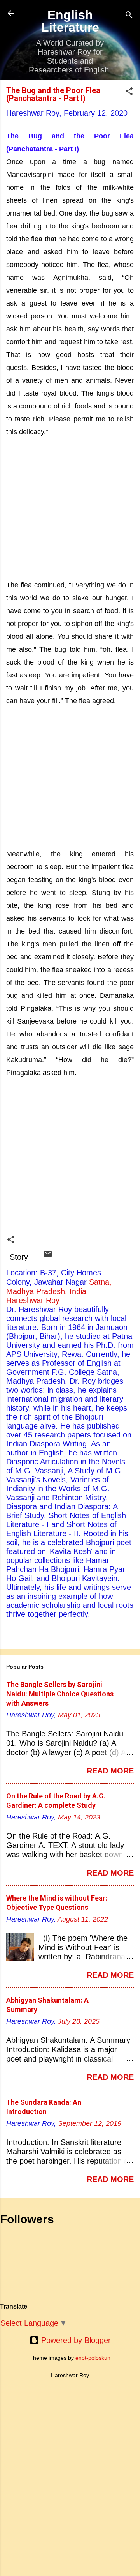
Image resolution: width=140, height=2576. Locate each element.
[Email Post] (48, 1256)
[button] (129, 92)
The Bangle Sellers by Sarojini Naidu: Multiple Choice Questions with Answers (60, 1694)
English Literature (70, 21)
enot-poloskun (93, 2358)
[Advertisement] (70, 508)
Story (19, 1257)
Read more (110, 1771)
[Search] (129, 16)
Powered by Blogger (75, 2340)
